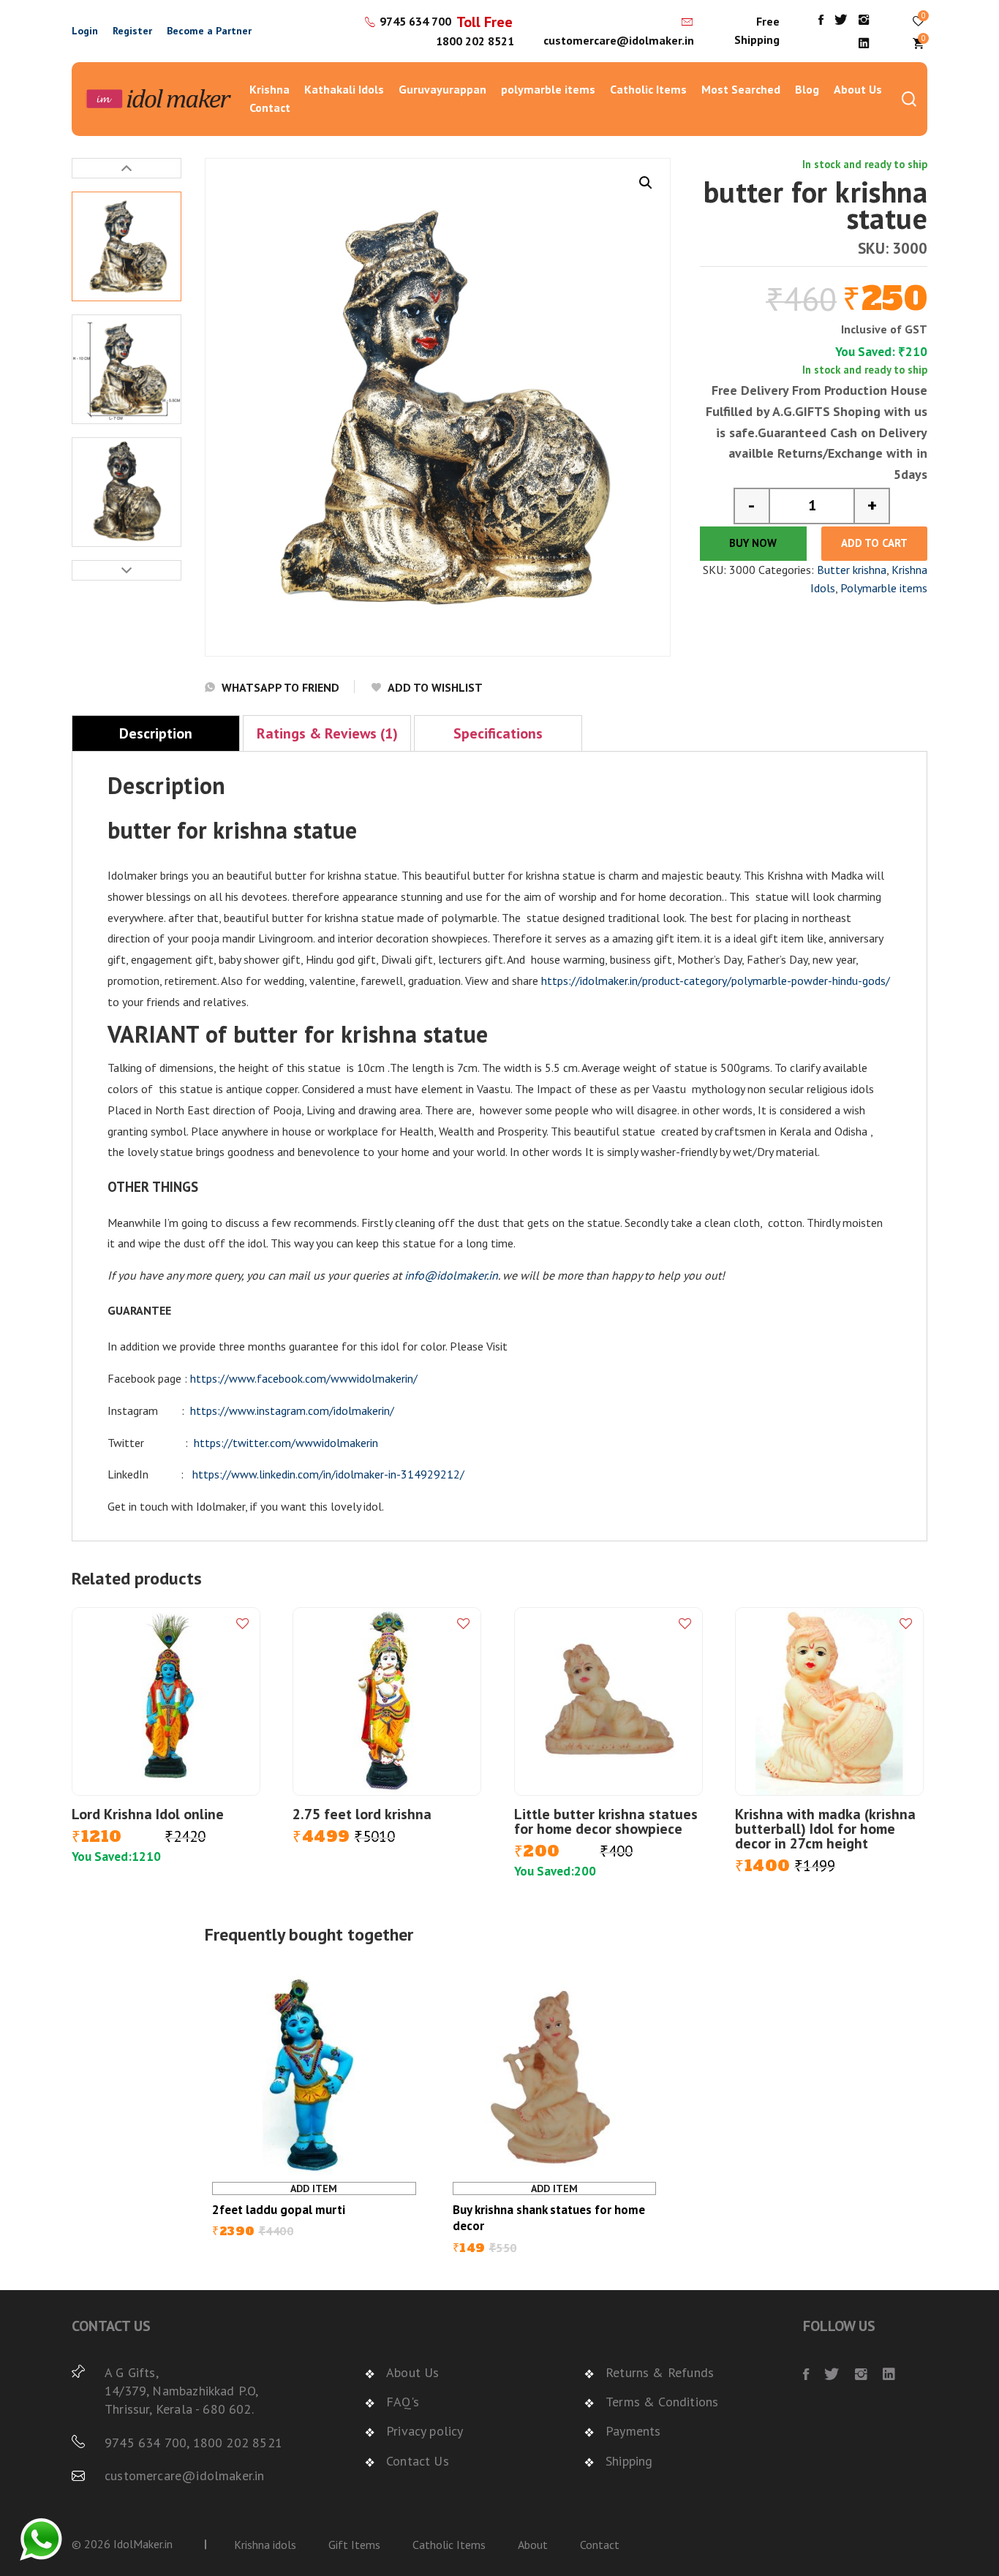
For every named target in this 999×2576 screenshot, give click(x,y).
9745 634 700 (415, 21)
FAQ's (403, 2402)
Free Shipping (757, 31)
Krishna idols (265, 2545)
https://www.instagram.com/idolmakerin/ (292, 1410)
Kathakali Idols (344, 89)
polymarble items (548, 89)
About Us (858, 89)
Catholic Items (648, 89)
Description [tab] (156, 733)
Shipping (629, 2461)
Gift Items (354, 2545)
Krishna (269, 89)
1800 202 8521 (475, 41)
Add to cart (874, 543)
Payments (633, 2431)
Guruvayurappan (442, 89)
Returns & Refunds (660, 2372)
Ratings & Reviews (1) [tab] (327, 733)
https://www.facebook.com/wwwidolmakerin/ (304, 1378)
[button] (646, 183)
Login (85, 31)
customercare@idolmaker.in (619, 40)
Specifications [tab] (498, 733)
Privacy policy (425, 2431)
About (533, 2545)
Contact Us (418, 2461)
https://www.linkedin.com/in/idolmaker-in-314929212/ (328, 1474)
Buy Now (753, 543)
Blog (807, 89)
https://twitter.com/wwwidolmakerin (286, 1443)
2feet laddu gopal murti (279, 2210)
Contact (270, 107)
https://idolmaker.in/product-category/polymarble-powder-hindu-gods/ (716, 981)
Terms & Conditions (662, 2402)
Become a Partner (209, 31)
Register (132, 31)
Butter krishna (852, 570)
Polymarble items (884, 588)
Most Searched (741, 89)
